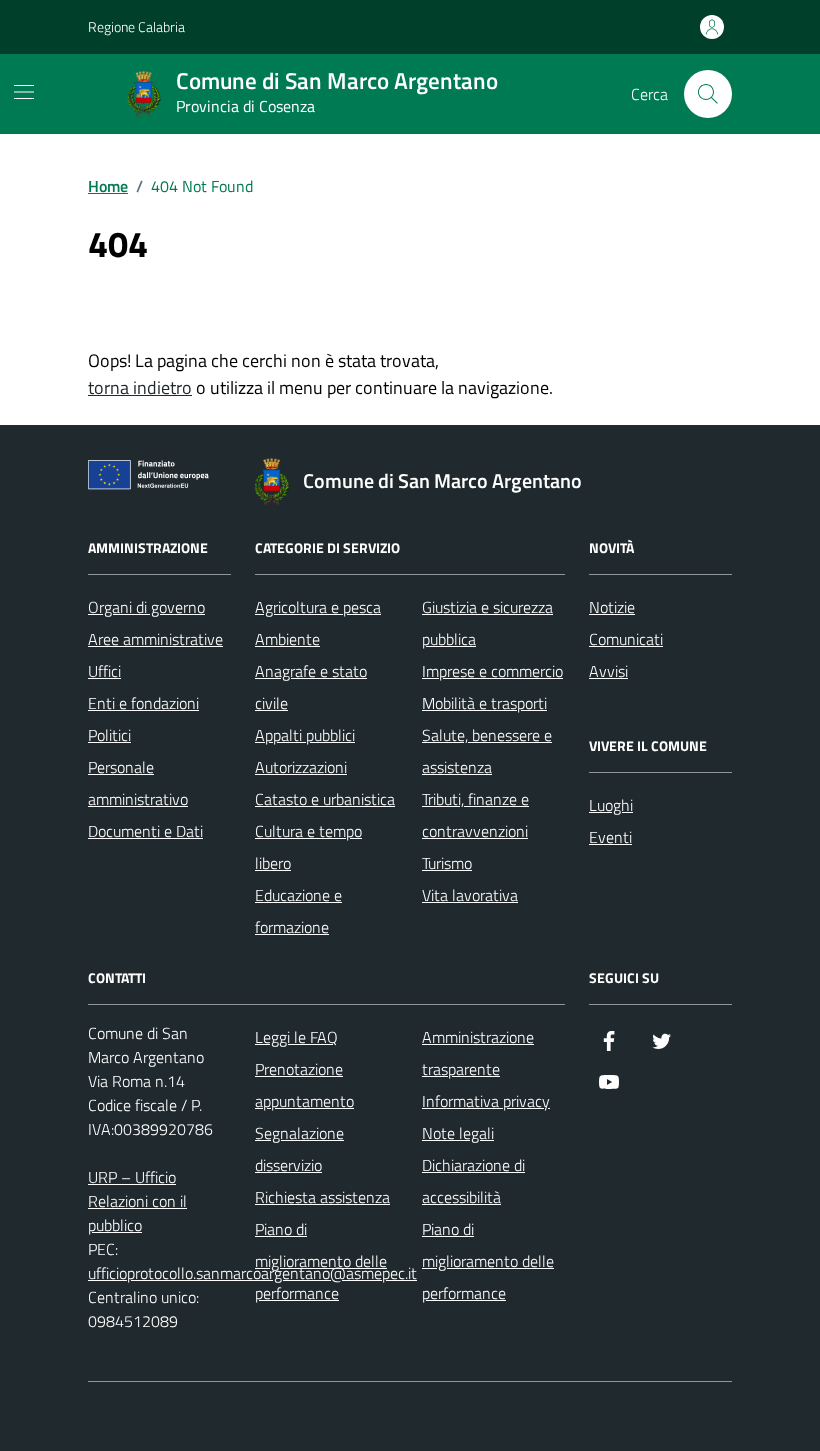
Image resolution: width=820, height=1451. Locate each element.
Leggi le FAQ (296, 1037)
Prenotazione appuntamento (304, 1085)
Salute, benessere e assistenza (487, 751)
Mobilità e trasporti (484, 703)
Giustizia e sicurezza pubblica (487, 623)
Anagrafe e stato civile (311, 687)
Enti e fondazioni (143, 703)
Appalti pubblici (305, 735)
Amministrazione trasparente (478, 1053)
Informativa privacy (486, 1101)
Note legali (458, 1133)
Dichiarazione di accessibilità (473, 1181)
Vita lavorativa (470, 895)
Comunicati (626, 639)
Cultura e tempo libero (308, 847)
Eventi (610, 837)
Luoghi (611, 805)
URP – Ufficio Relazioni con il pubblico (137, 1201)
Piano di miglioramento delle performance (321, 1261)
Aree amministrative (155, 639)
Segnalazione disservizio (299, 1149)
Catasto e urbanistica (325, 799)
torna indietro (140, 387)
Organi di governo (146, 607)
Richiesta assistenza (322, 1197)
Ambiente (287, 639)
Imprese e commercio (492, 671)
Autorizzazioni (301, 767)
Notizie (612, 607)
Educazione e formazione (298, 911)
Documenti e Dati (145, 831)
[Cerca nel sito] (708, 94)
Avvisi (608, 671)
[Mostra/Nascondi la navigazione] (24, 92)
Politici (109, 735)
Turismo (447, 863)
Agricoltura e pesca (318, 607)
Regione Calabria (136, 26)
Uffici (104, 671)
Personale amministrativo (138, 783)
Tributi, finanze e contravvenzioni (475, 815)
